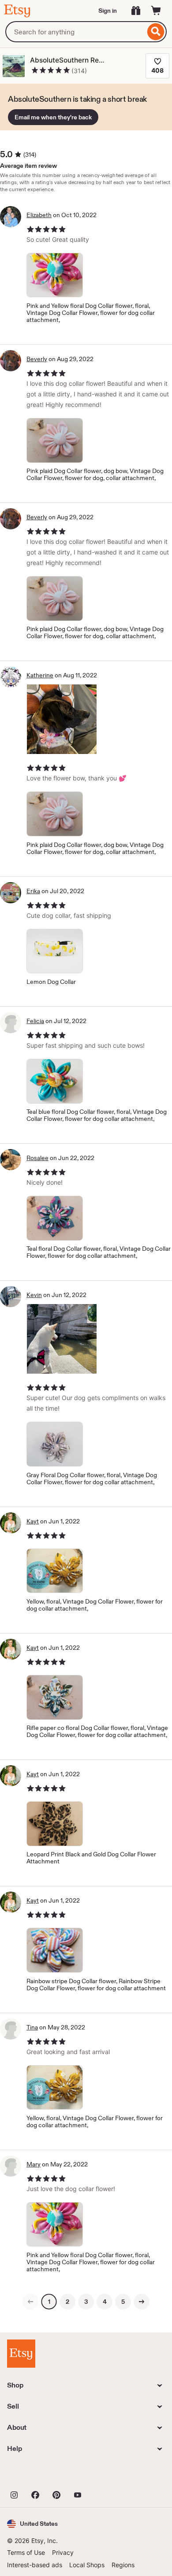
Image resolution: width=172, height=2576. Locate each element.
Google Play (103, 2475)
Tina (32, 2027)
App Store (37, 2475)
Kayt (33, 1521)
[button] (32, 2524)
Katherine (40, 675)
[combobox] (75, 32)
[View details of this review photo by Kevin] (62, 1339)
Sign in (108, 11)
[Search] (156, 32)
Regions (123, 2565)
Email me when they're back (53, 117)
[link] (30, 2302)
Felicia (35, 1021)
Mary (34, 2164)
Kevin (34, 1295)
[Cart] (156, 11)
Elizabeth (39, 215)
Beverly (37, 359)
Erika (33, 891)
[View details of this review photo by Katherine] (62, 719)
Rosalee (37, 1158)
